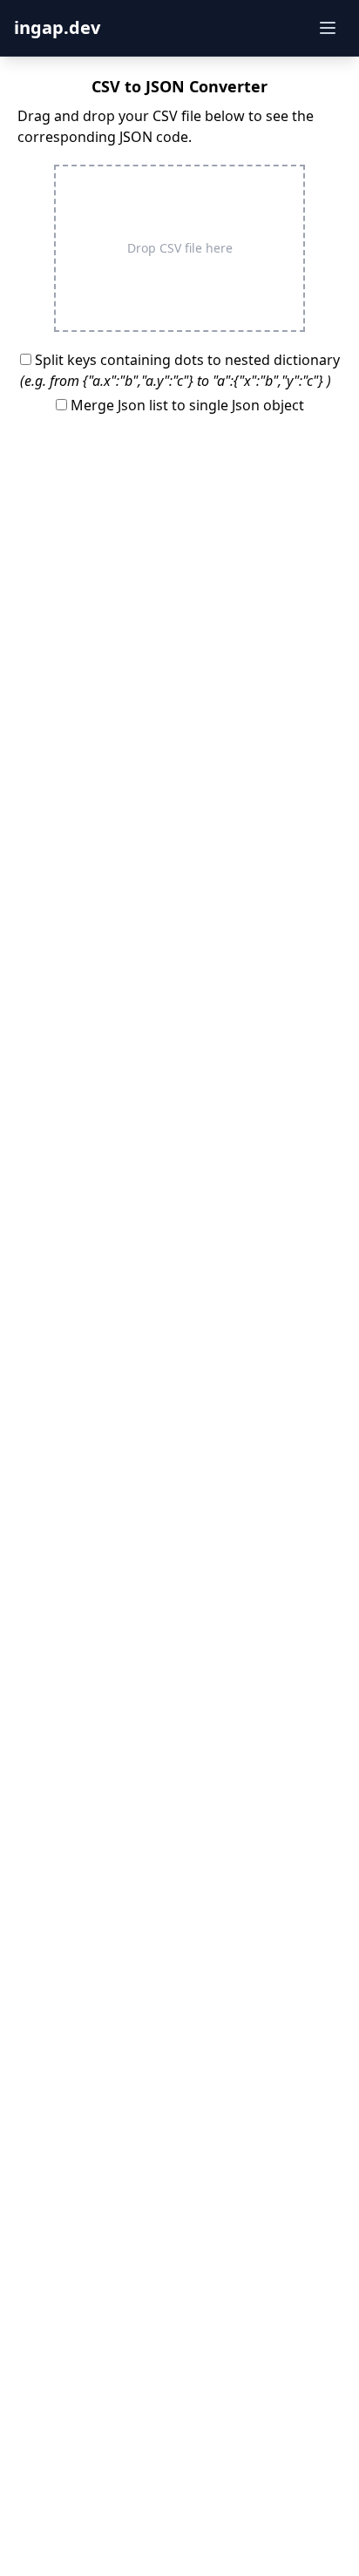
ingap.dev (57, 27)
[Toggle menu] (328, 28)
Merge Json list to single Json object (186, 405)
